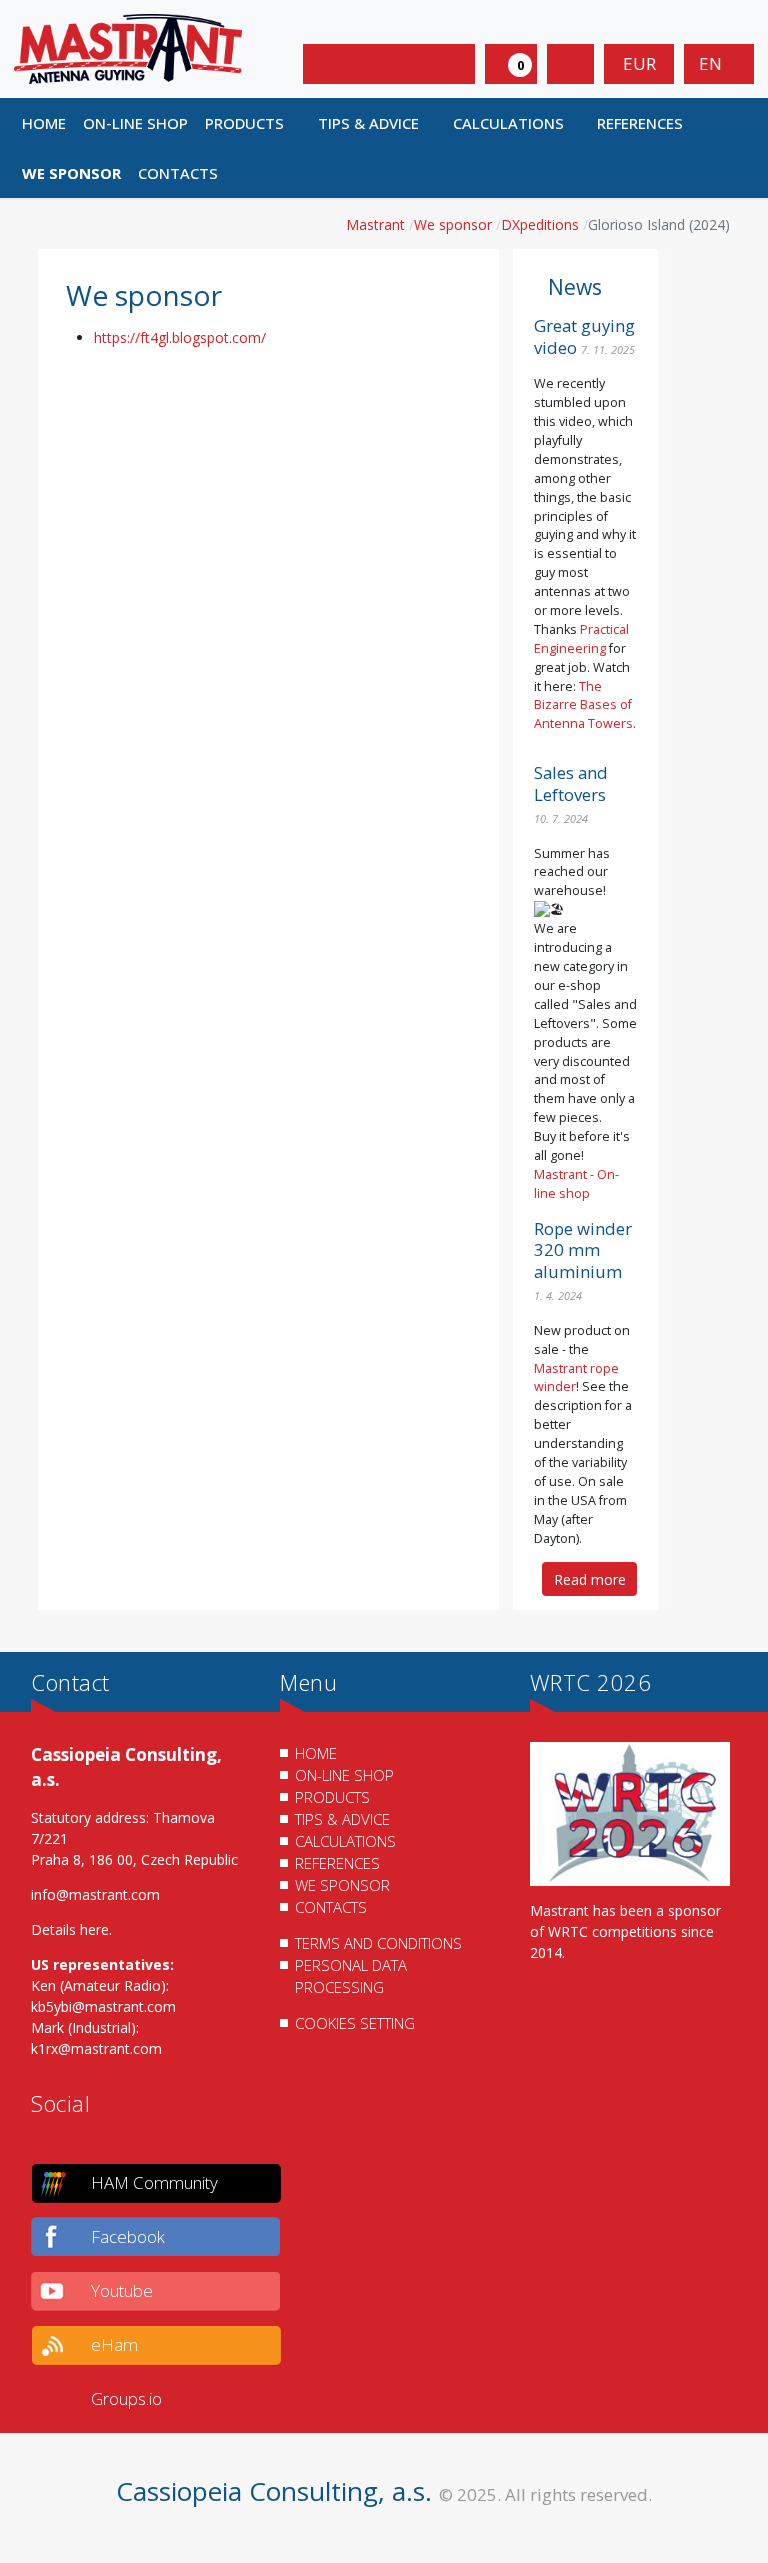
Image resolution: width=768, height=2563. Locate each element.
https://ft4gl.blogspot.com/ (180, 337)
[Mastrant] (128, 47)
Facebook (128, 2236)
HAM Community (154, 2182)
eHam (114, 2344)
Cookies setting (355, 2023)
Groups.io (126, 2398)
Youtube (122, 2290)
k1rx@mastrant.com (96, 2048)
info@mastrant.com (95, 1894)
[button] (253, 123)
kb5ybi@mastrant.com (103, 2006)
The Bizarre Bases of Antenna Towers (583, 705)
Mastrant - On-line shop (576, 1184)
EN (712, 63)
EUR (639, 63)
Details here (70, 1929)
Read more (590, 1579)
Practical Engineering (581, 639)
